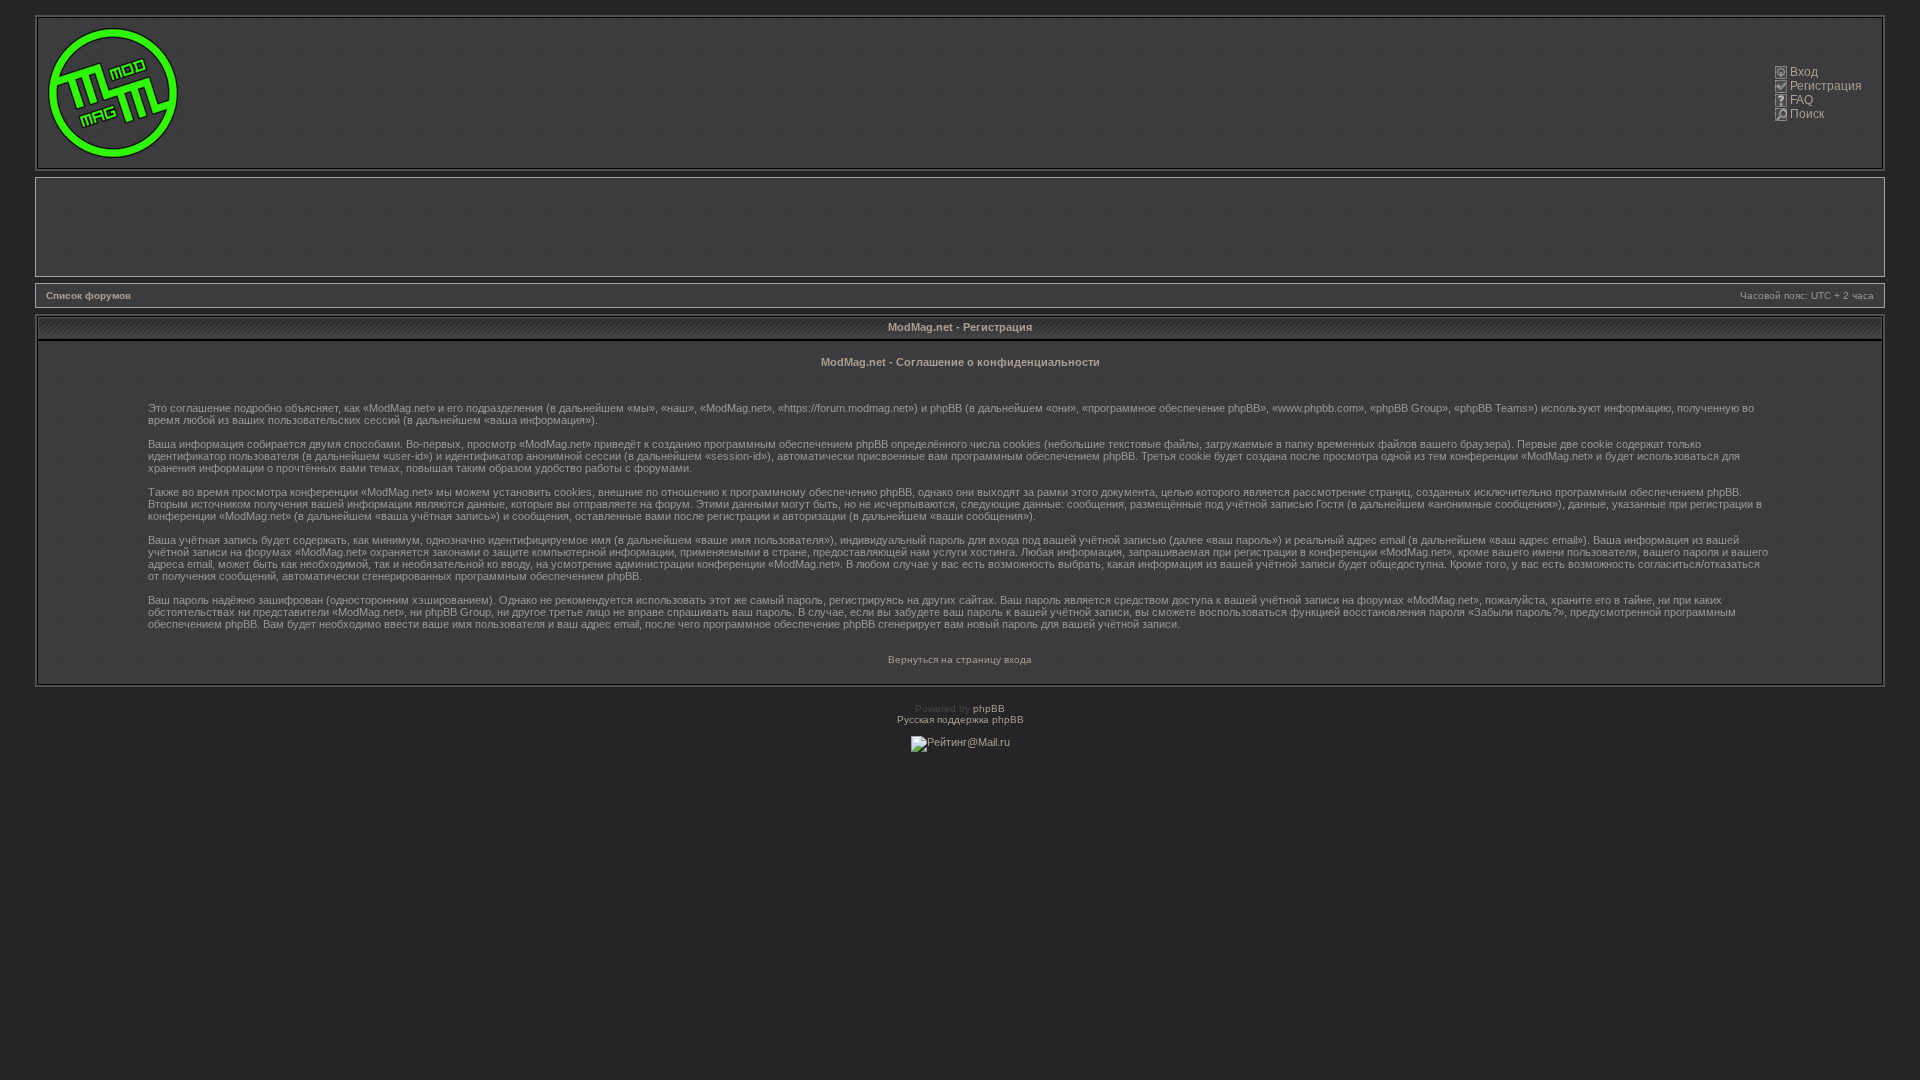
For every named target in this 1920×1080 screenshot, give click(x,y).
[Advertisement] (960, 227)
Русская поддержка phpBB (960, 719)
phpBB (989, 708)
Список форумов (88, 295)
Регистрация (1826, 86)
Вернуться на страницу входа (960, 659)
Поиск (1807, 114)
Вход (1804, 72)
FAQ (1801, 100)
